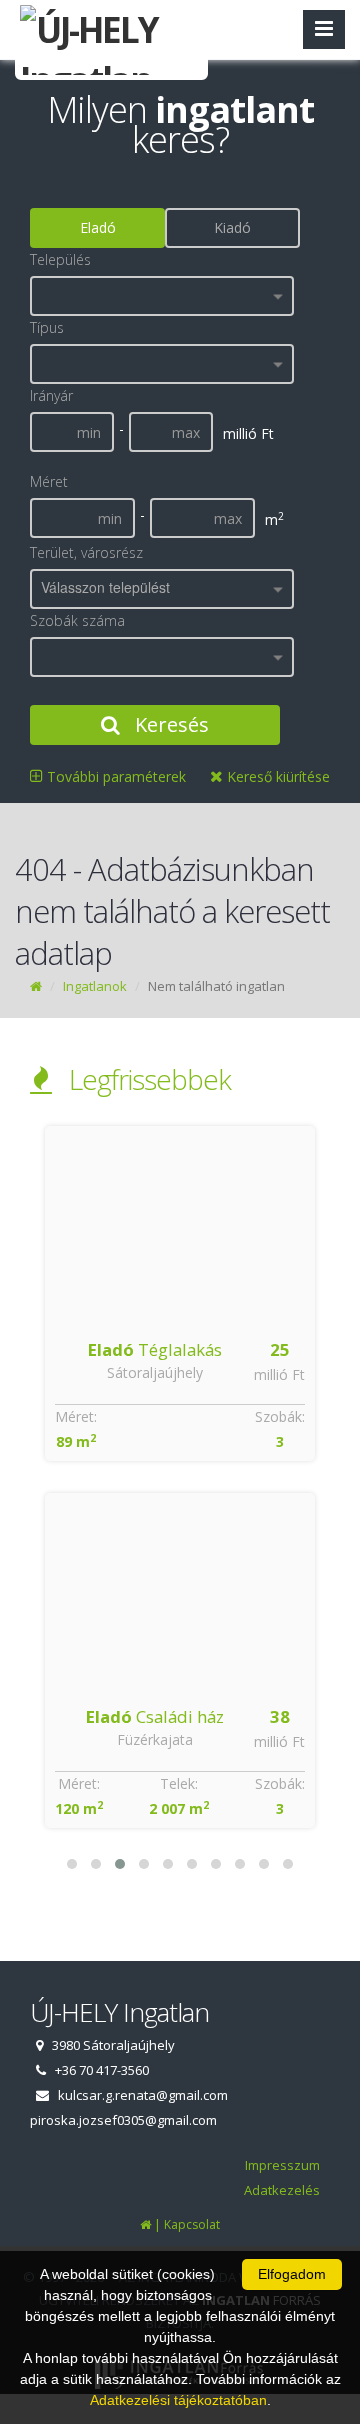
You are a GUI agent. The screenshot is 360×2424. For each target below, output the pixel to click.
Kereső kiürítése (276, 776)
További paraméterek (114, 776)
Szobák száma (77, 620)
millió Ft (286, 1374)
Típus (47, 327)
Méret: (83, 1416)
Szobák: (287, 1416)
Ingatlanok (95, 986)
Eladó (98, 227)
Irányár (51, 395)
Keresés (169, 724)
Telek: (183, 1783)
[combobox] (162, 296)
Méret (49, 481)
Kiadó (232, 227)
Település (60, 259)
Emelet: (183, 1416)
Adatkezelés (282, 2190)
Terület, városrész (86, 552)
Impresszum (282, 2165)
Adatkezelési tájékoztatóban (178, 2400)
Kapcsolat (192, 2224)
